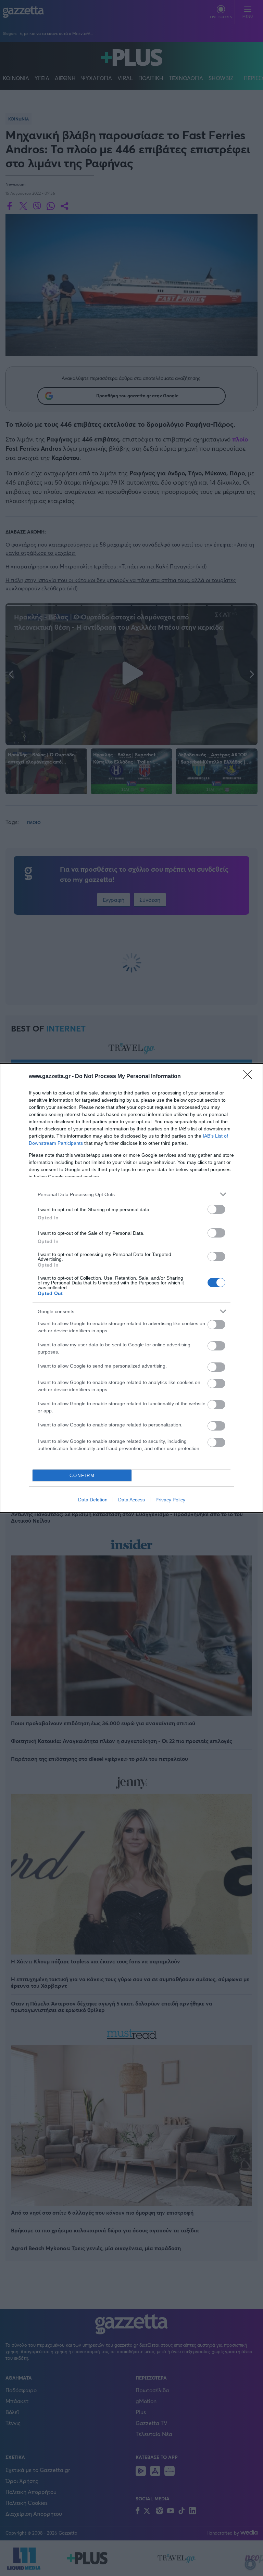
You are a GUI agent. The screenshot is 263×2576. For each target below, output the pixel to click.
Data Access (131, 1500)
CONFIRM (82, 1476)
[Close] (250, 1077)
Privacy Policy (170, 1500)
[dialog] (131, 1288)
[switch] (216, 1209)
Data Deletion (93, 1500)
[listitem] (131, 1194)
